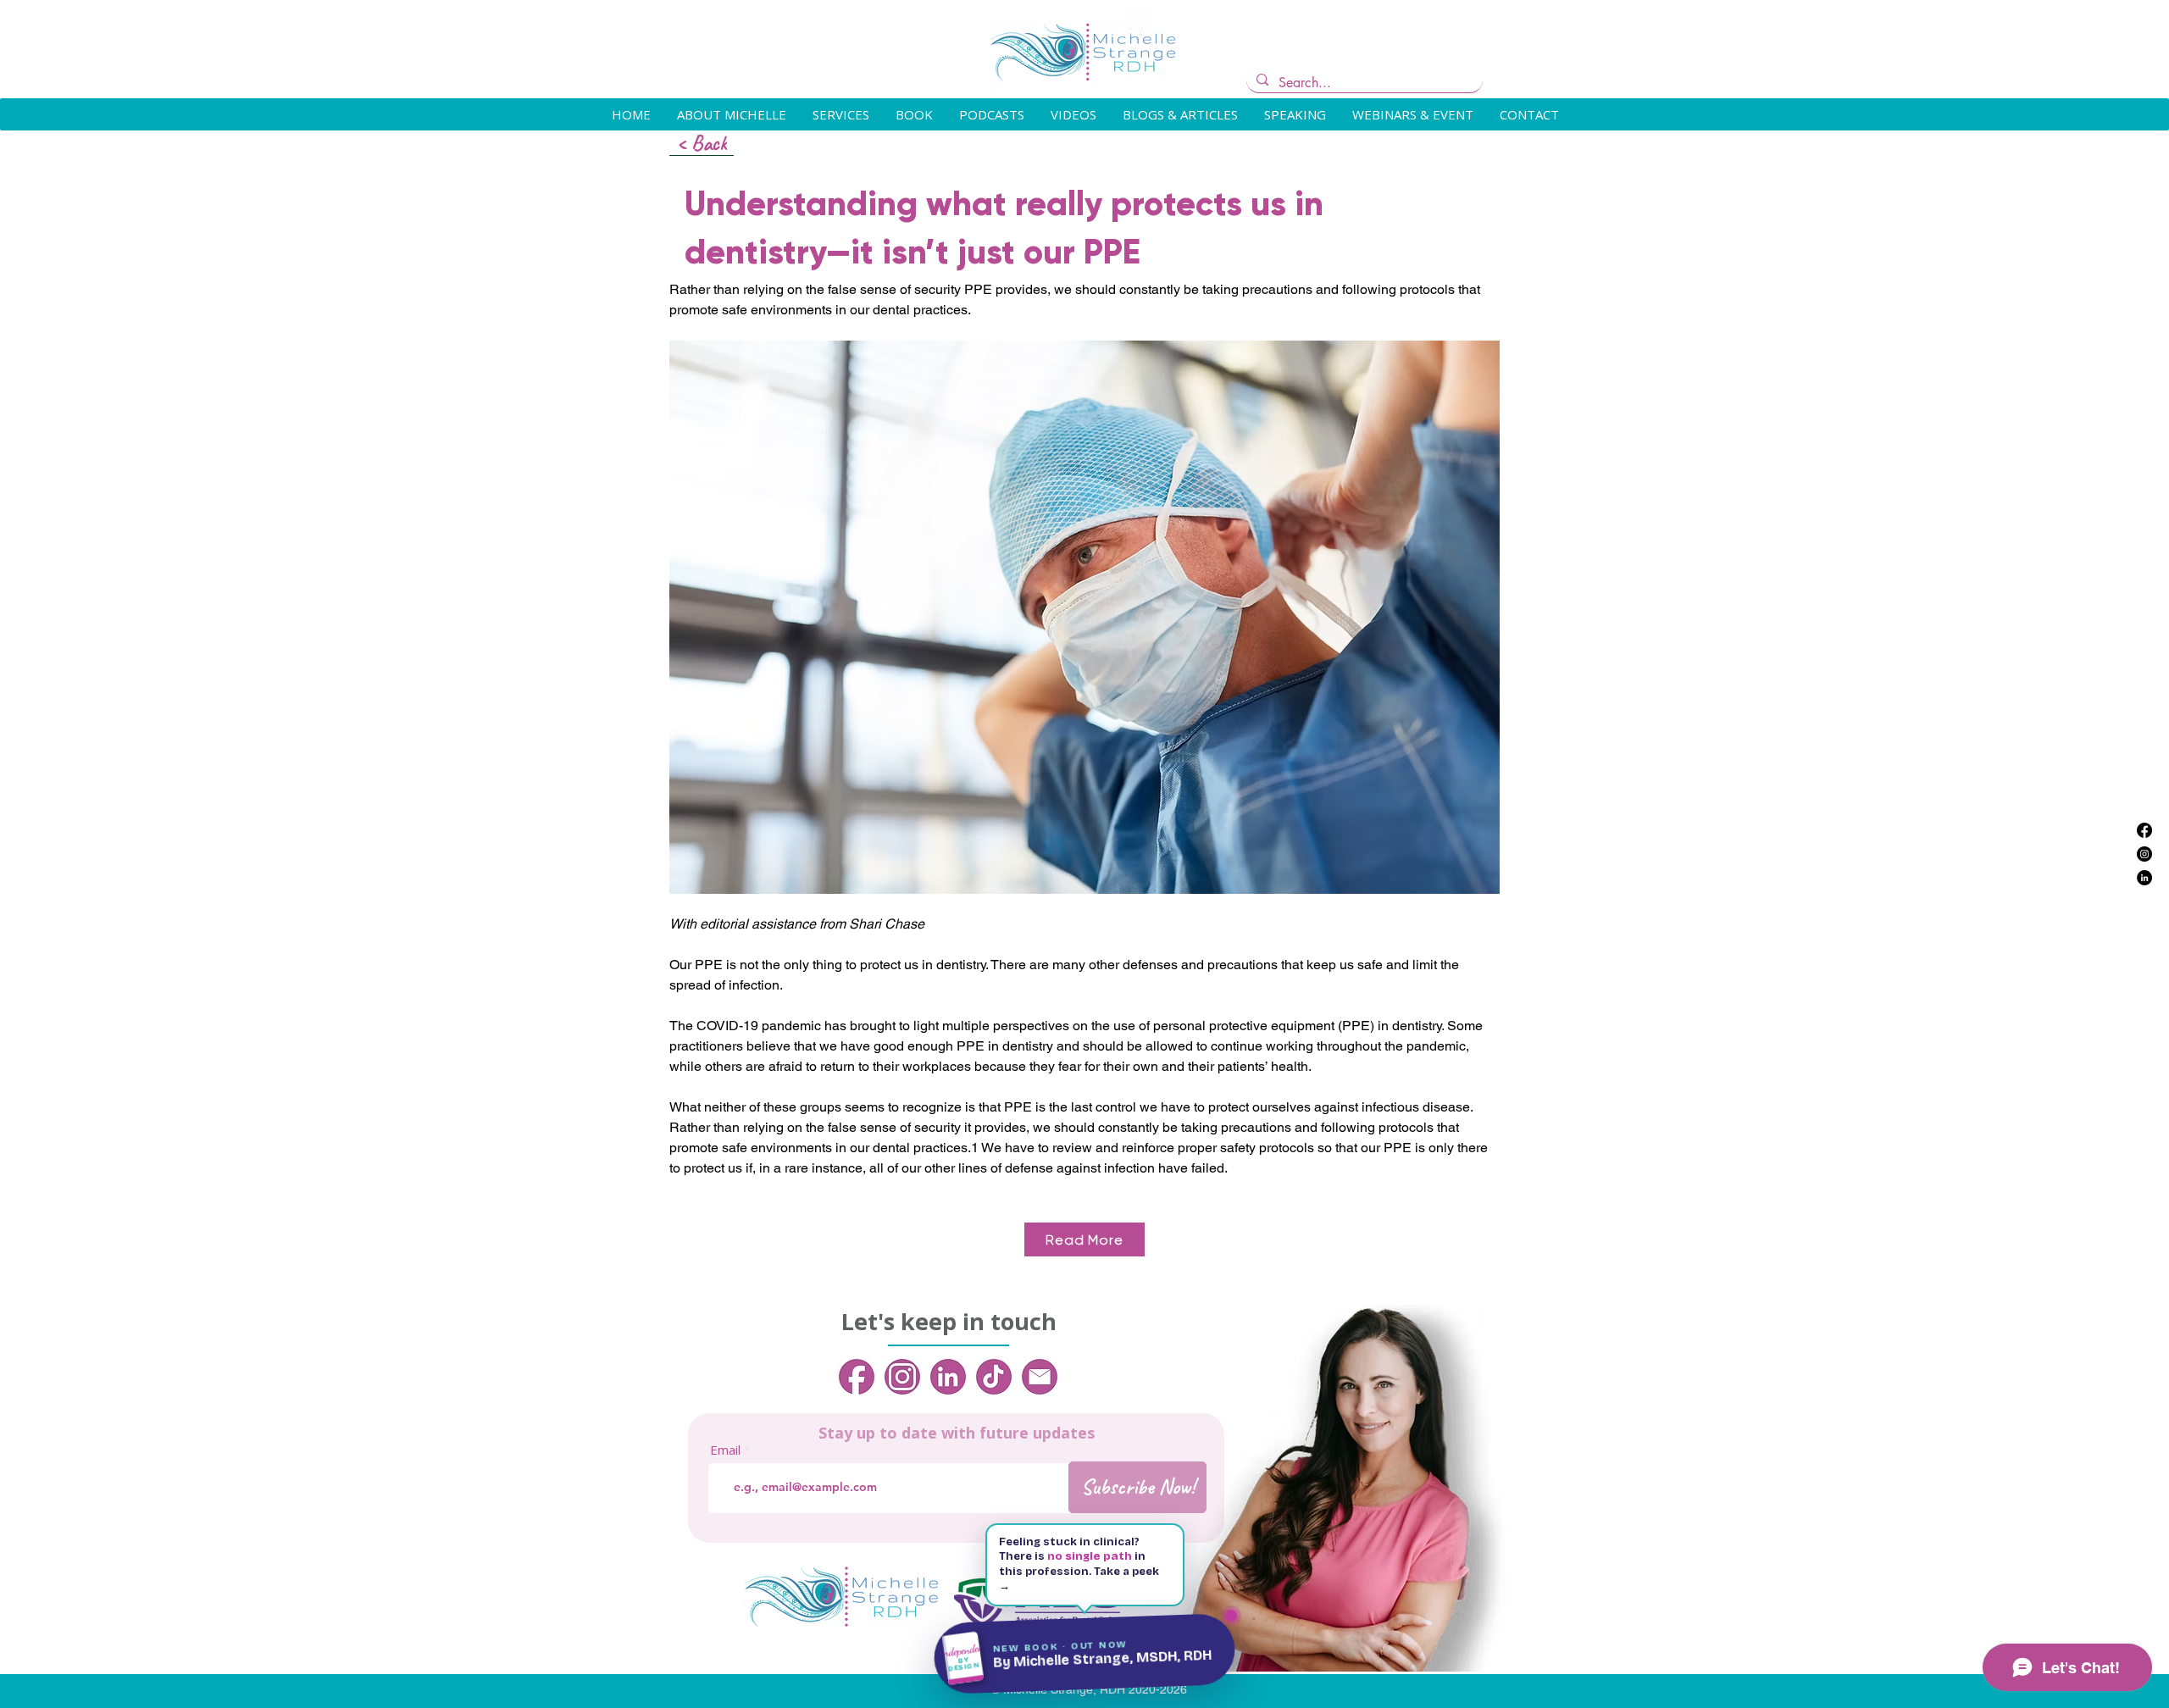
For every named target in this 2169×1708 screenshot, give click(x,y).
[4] (994, 1377)
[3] (948, 1377)
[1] (857, 1377)
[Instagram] (2144, 854)
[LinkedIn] (2144, 878)
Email (725, 1450)
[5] (1040, 1377)
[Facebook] (2144, 830)
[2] (902, 1377)
